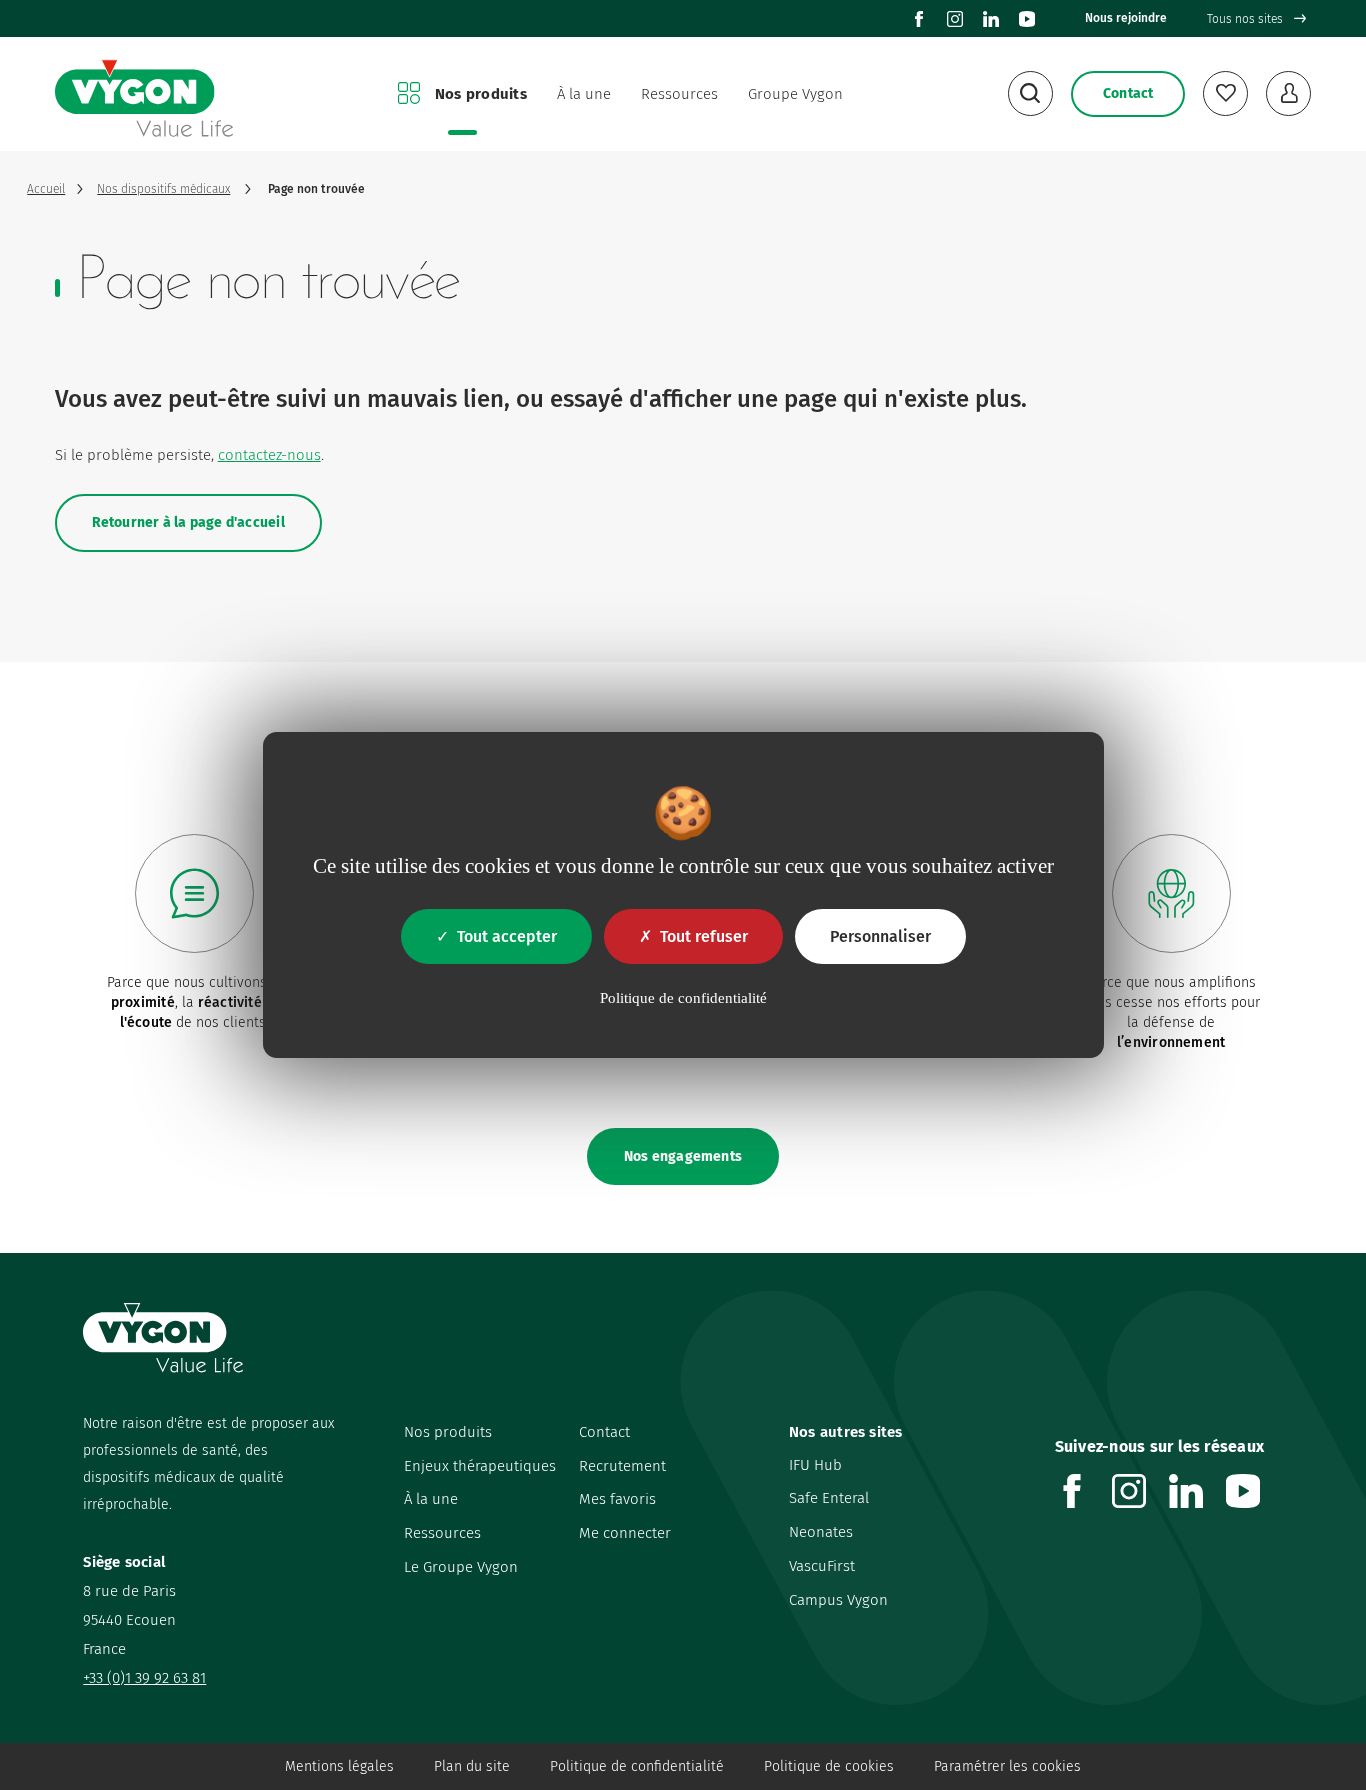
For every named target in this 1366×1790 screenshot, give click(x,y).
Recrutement (622, 1466)
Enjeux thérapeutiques (480, 1466)
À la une (584, 94)
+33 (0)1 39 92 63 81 (144, 1678)
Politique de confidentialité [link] (683, 998)
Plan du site (472, 1766)
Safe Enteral (829, 1498)
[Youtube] (1027, 19)
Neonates (821, 1532)
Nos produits (481, 94)
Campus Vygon (838, 1600)
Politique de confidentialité (637, 1766)
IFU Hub (815, 1465)
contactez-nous (269, 455)
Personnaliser (880, 936)
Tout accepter (507, 936)
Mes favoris (617, 1499)
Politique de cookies (829, 1766)
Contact (604, 1432)
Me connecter (625, 1533)
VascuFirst (822, 1566)
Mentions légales (339, 1766)
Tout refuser (704, 936)
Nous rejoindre (1126, 18)
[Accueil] (144, 94)
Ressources (679, 94)
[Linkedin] (991, 19)
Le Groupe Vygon (461, 1567)
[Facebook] (919, 19)
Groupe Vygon (795, 94)
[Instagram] (955, 19)
